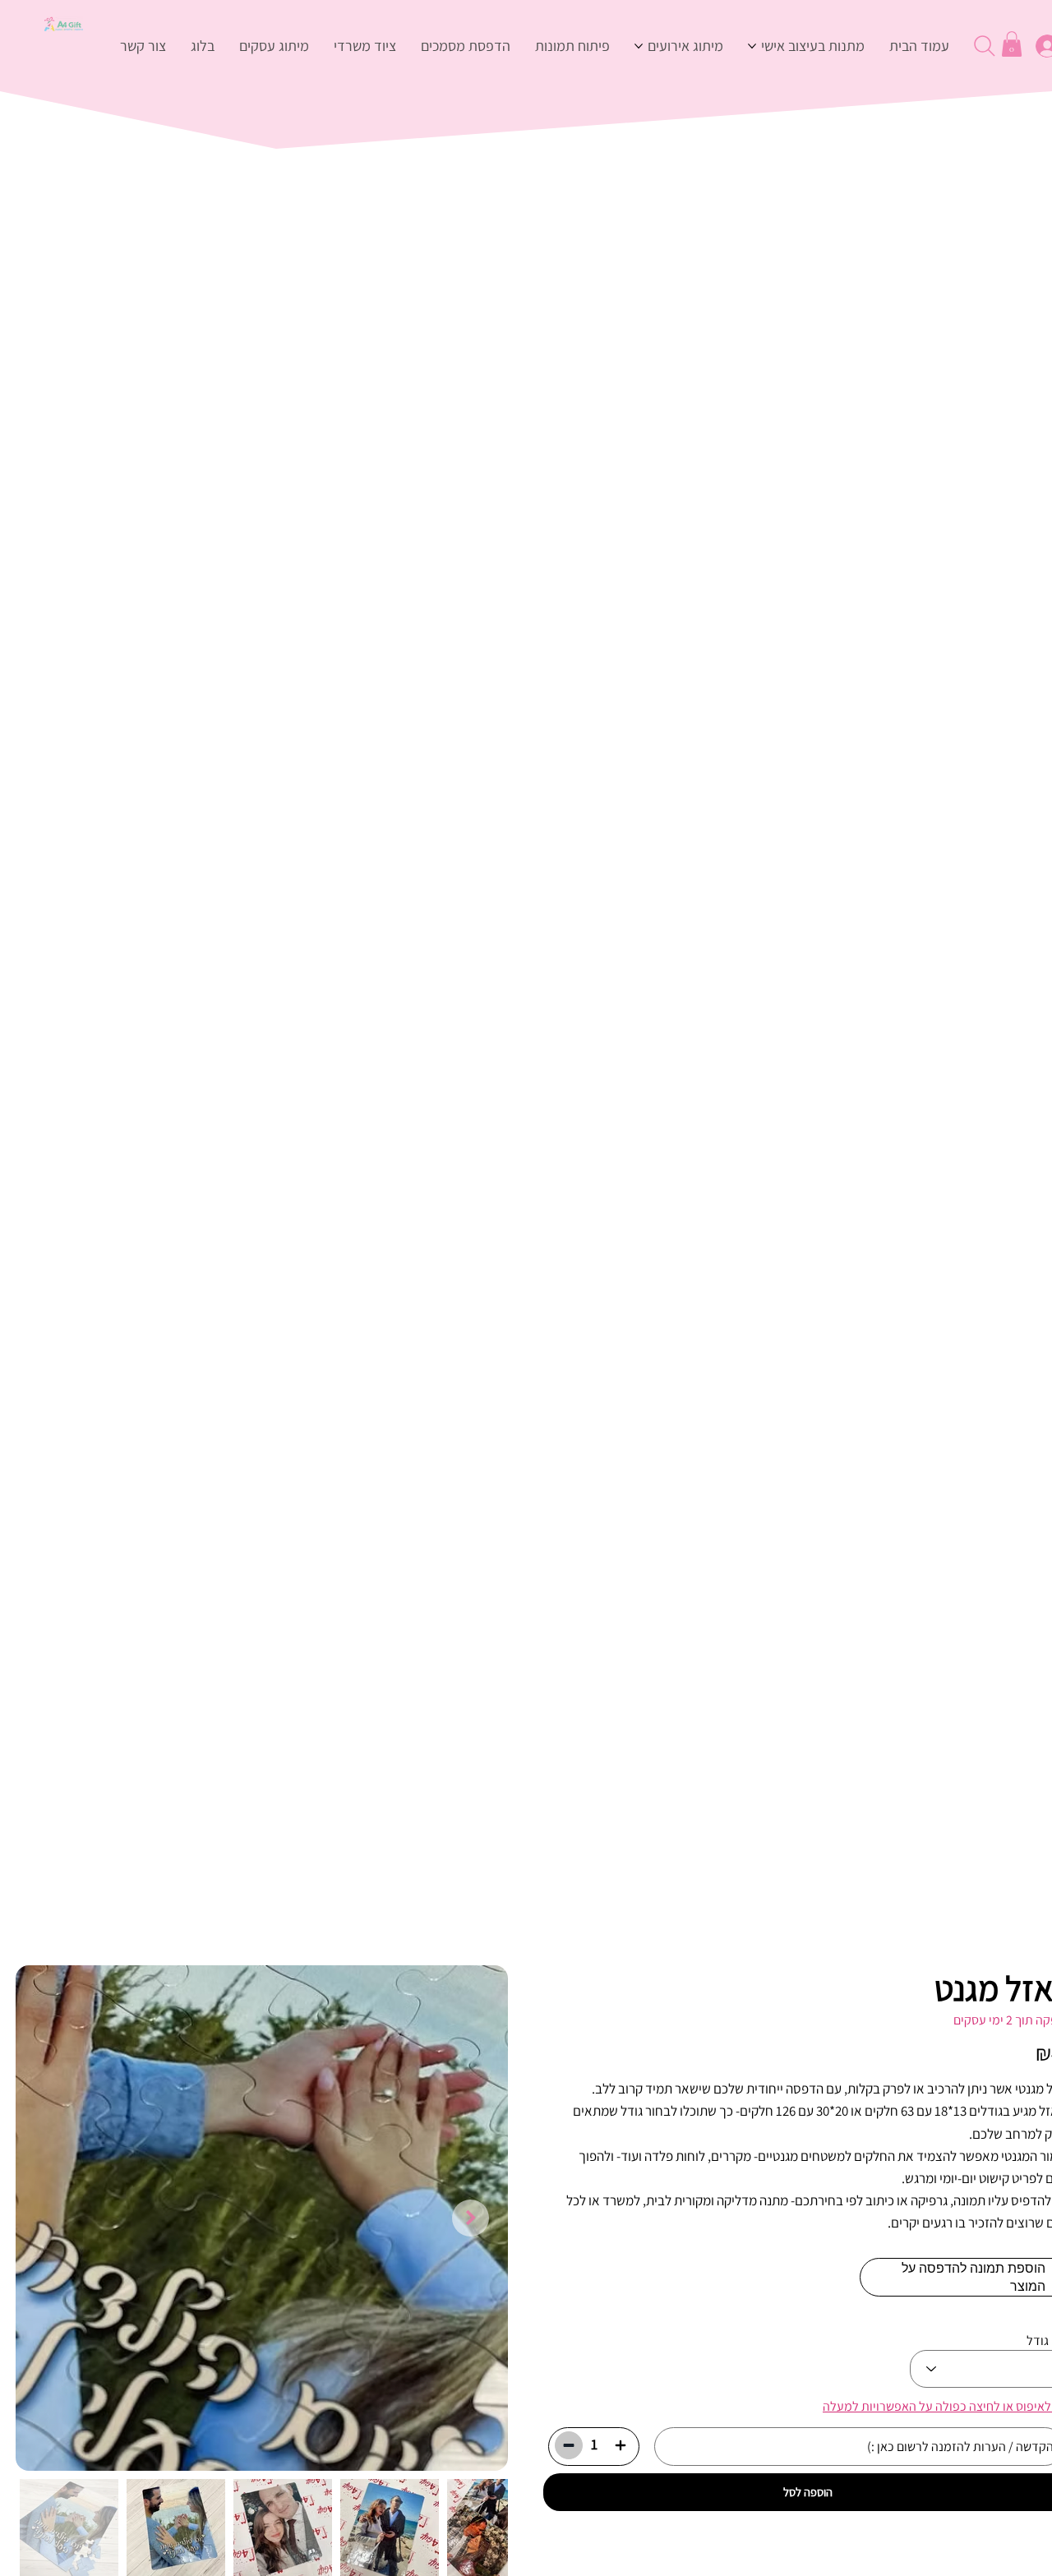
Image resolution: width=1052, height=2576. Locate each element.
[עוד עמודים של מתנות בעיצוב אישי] (752, 46)
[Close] (621, 2445)
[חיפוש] (983, 46)
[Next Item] (471, 2218)
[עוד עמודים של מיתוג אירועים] (639, 46)
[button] (1012, 44)
